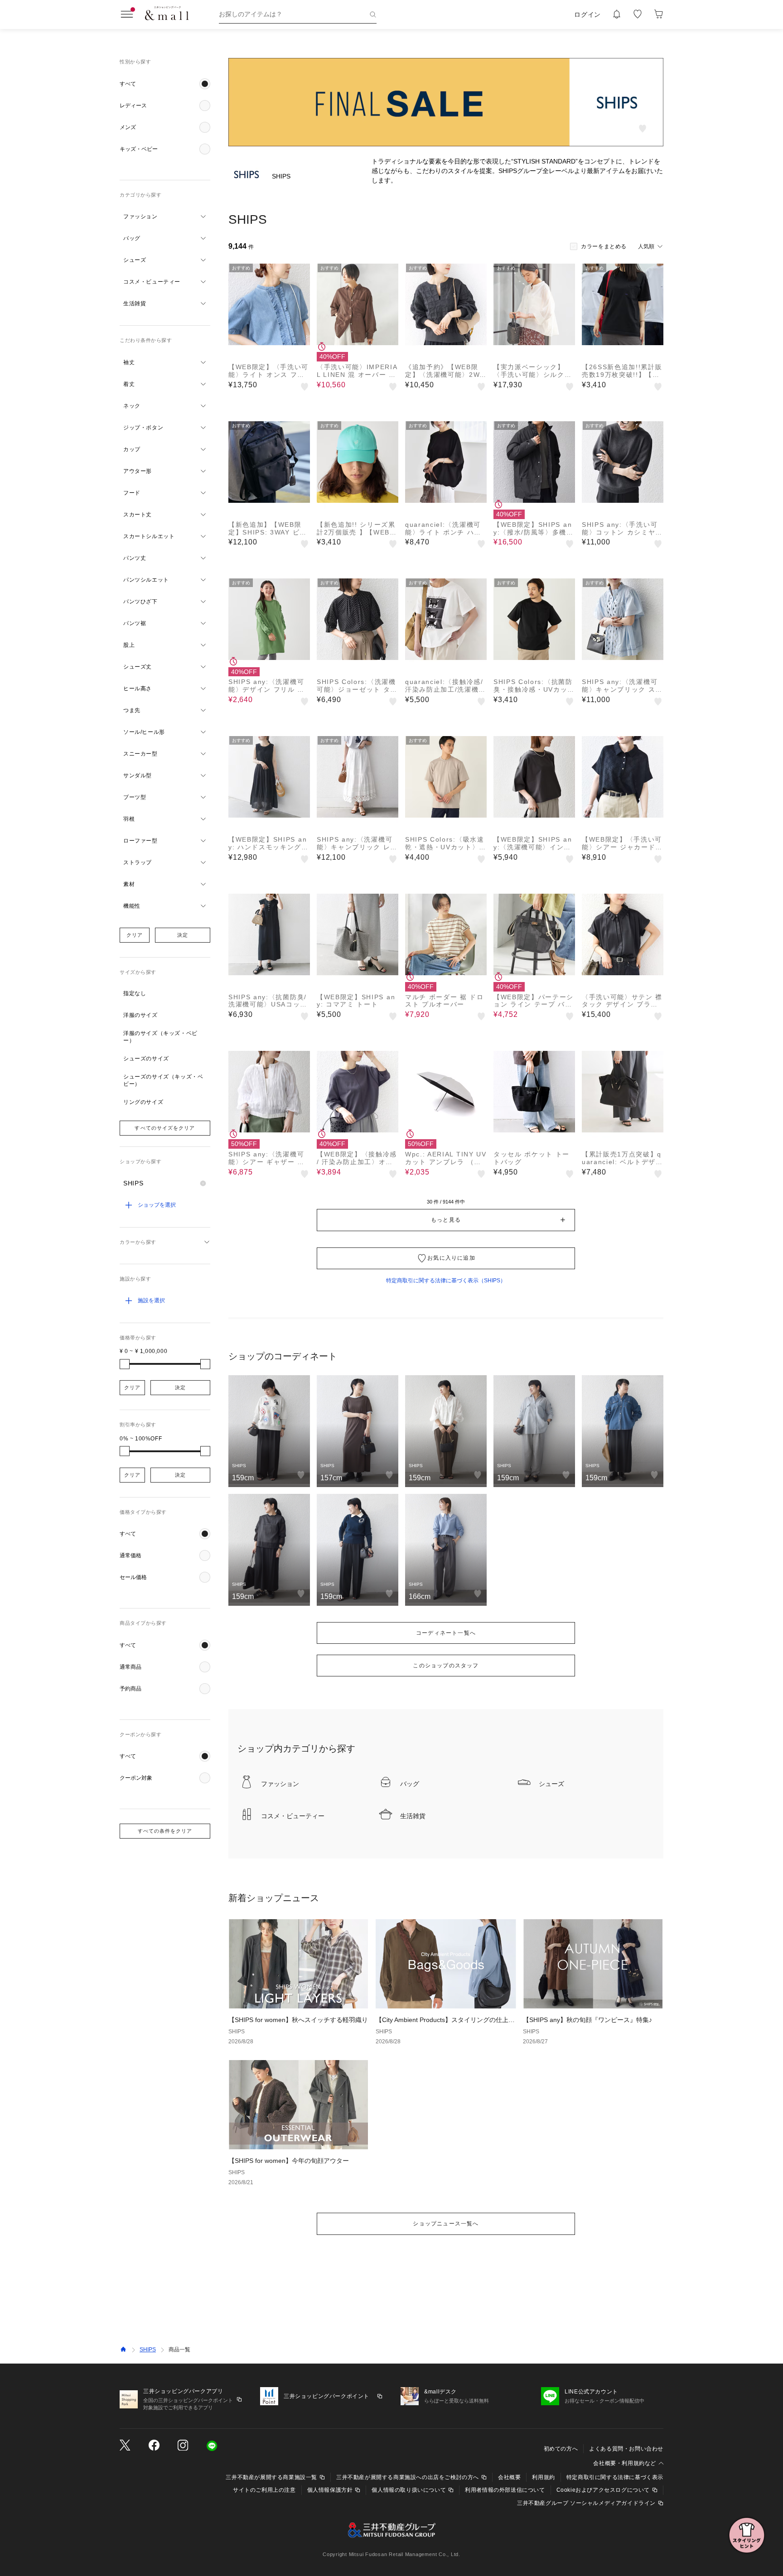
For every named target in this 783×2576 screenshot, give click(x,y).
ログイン (587, 14)
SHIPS (148, 2350)
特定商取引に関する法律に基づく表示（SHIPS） (446, 1281)
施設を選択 (151, 1300)
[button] (165, 84)
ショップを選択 (157, 1205)
